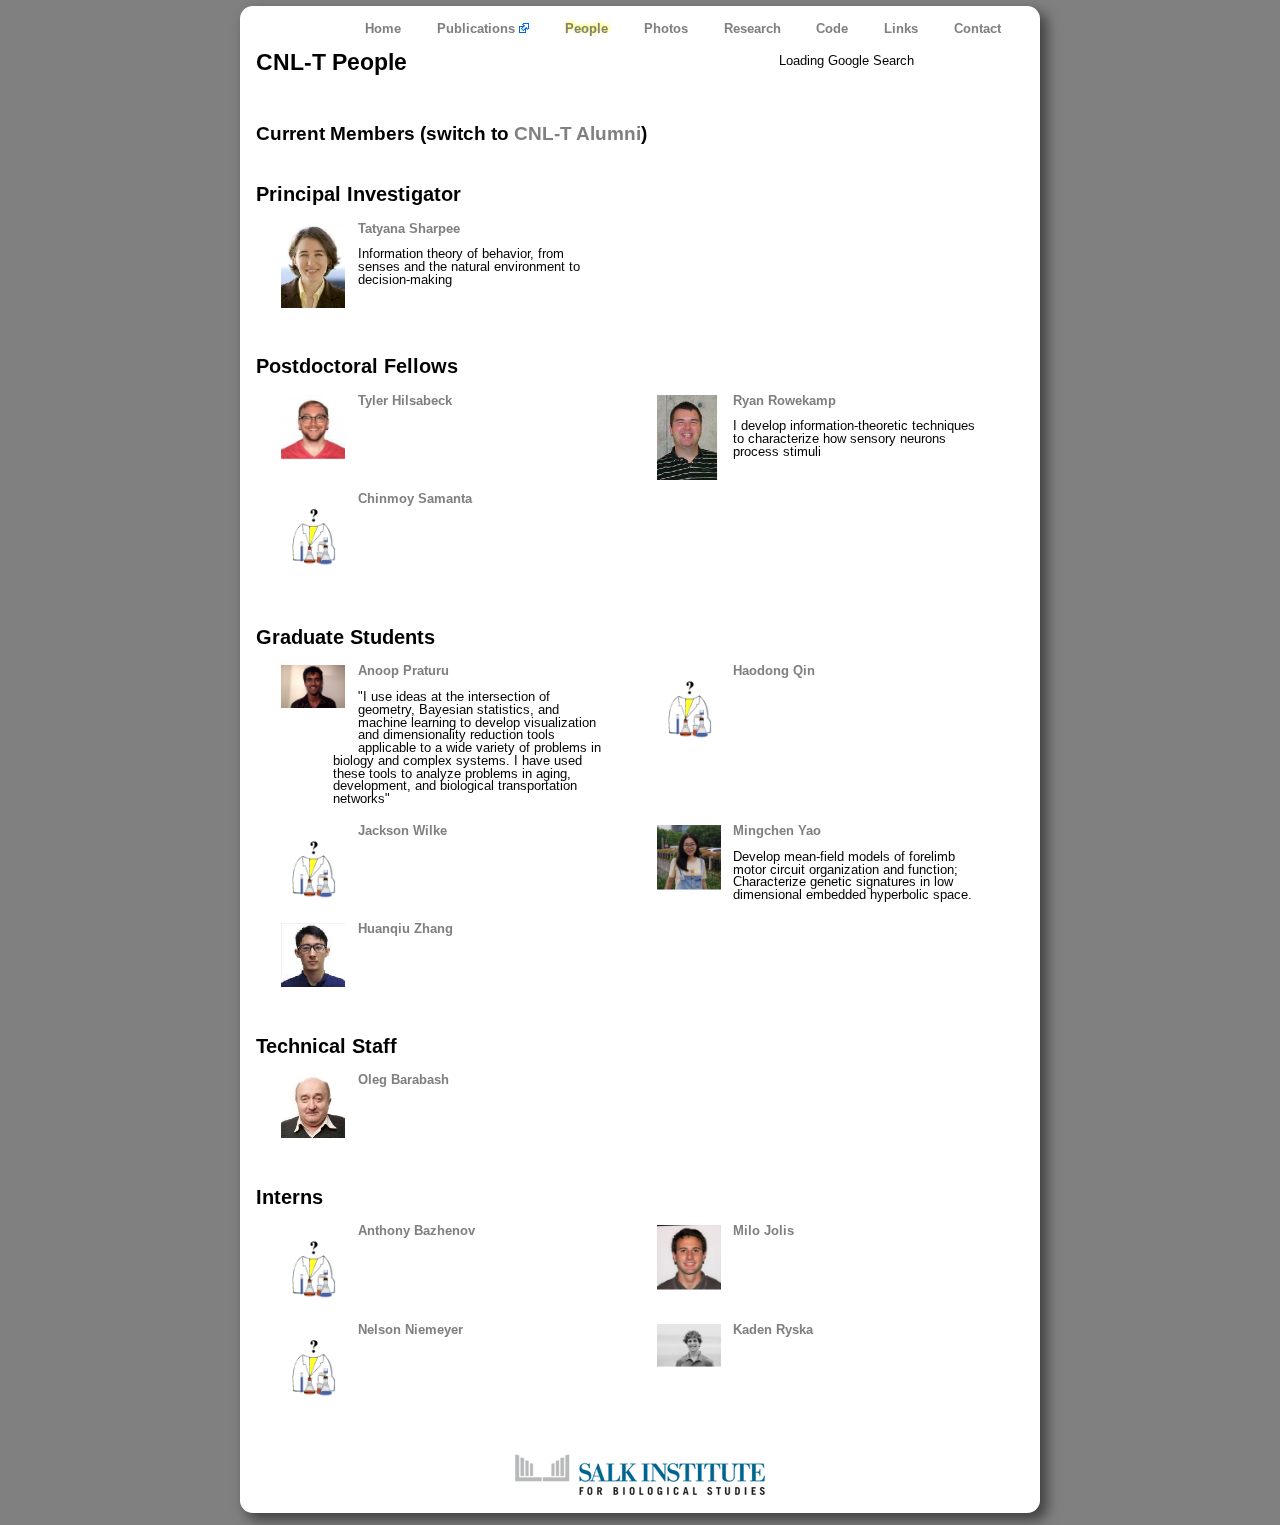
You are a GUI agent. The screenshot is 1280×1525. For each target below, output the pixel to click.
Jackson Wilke (402, 830)
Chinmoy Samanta (415, 498)
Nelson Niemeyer (410, 1329)
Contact (977, 28)
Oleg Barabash (403, 1079)
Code (832, 28)
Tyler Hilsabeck (405, 400)
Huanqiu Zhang (405, 928)
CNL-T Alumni (577, 133)
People (586, 28)
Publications (478, 28)
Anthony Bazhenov (416, 1230)
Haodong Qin (774, 670)
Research (752, 28)
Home (383, 28)
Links (901, 28)
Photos (666, 28)
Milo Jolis (763, 1230)
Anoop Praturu (403, 670)
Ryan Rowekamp (784, 400)
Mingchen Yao (777, 830)
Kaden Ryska (773, 1329)
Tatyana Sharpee (409, 228)
